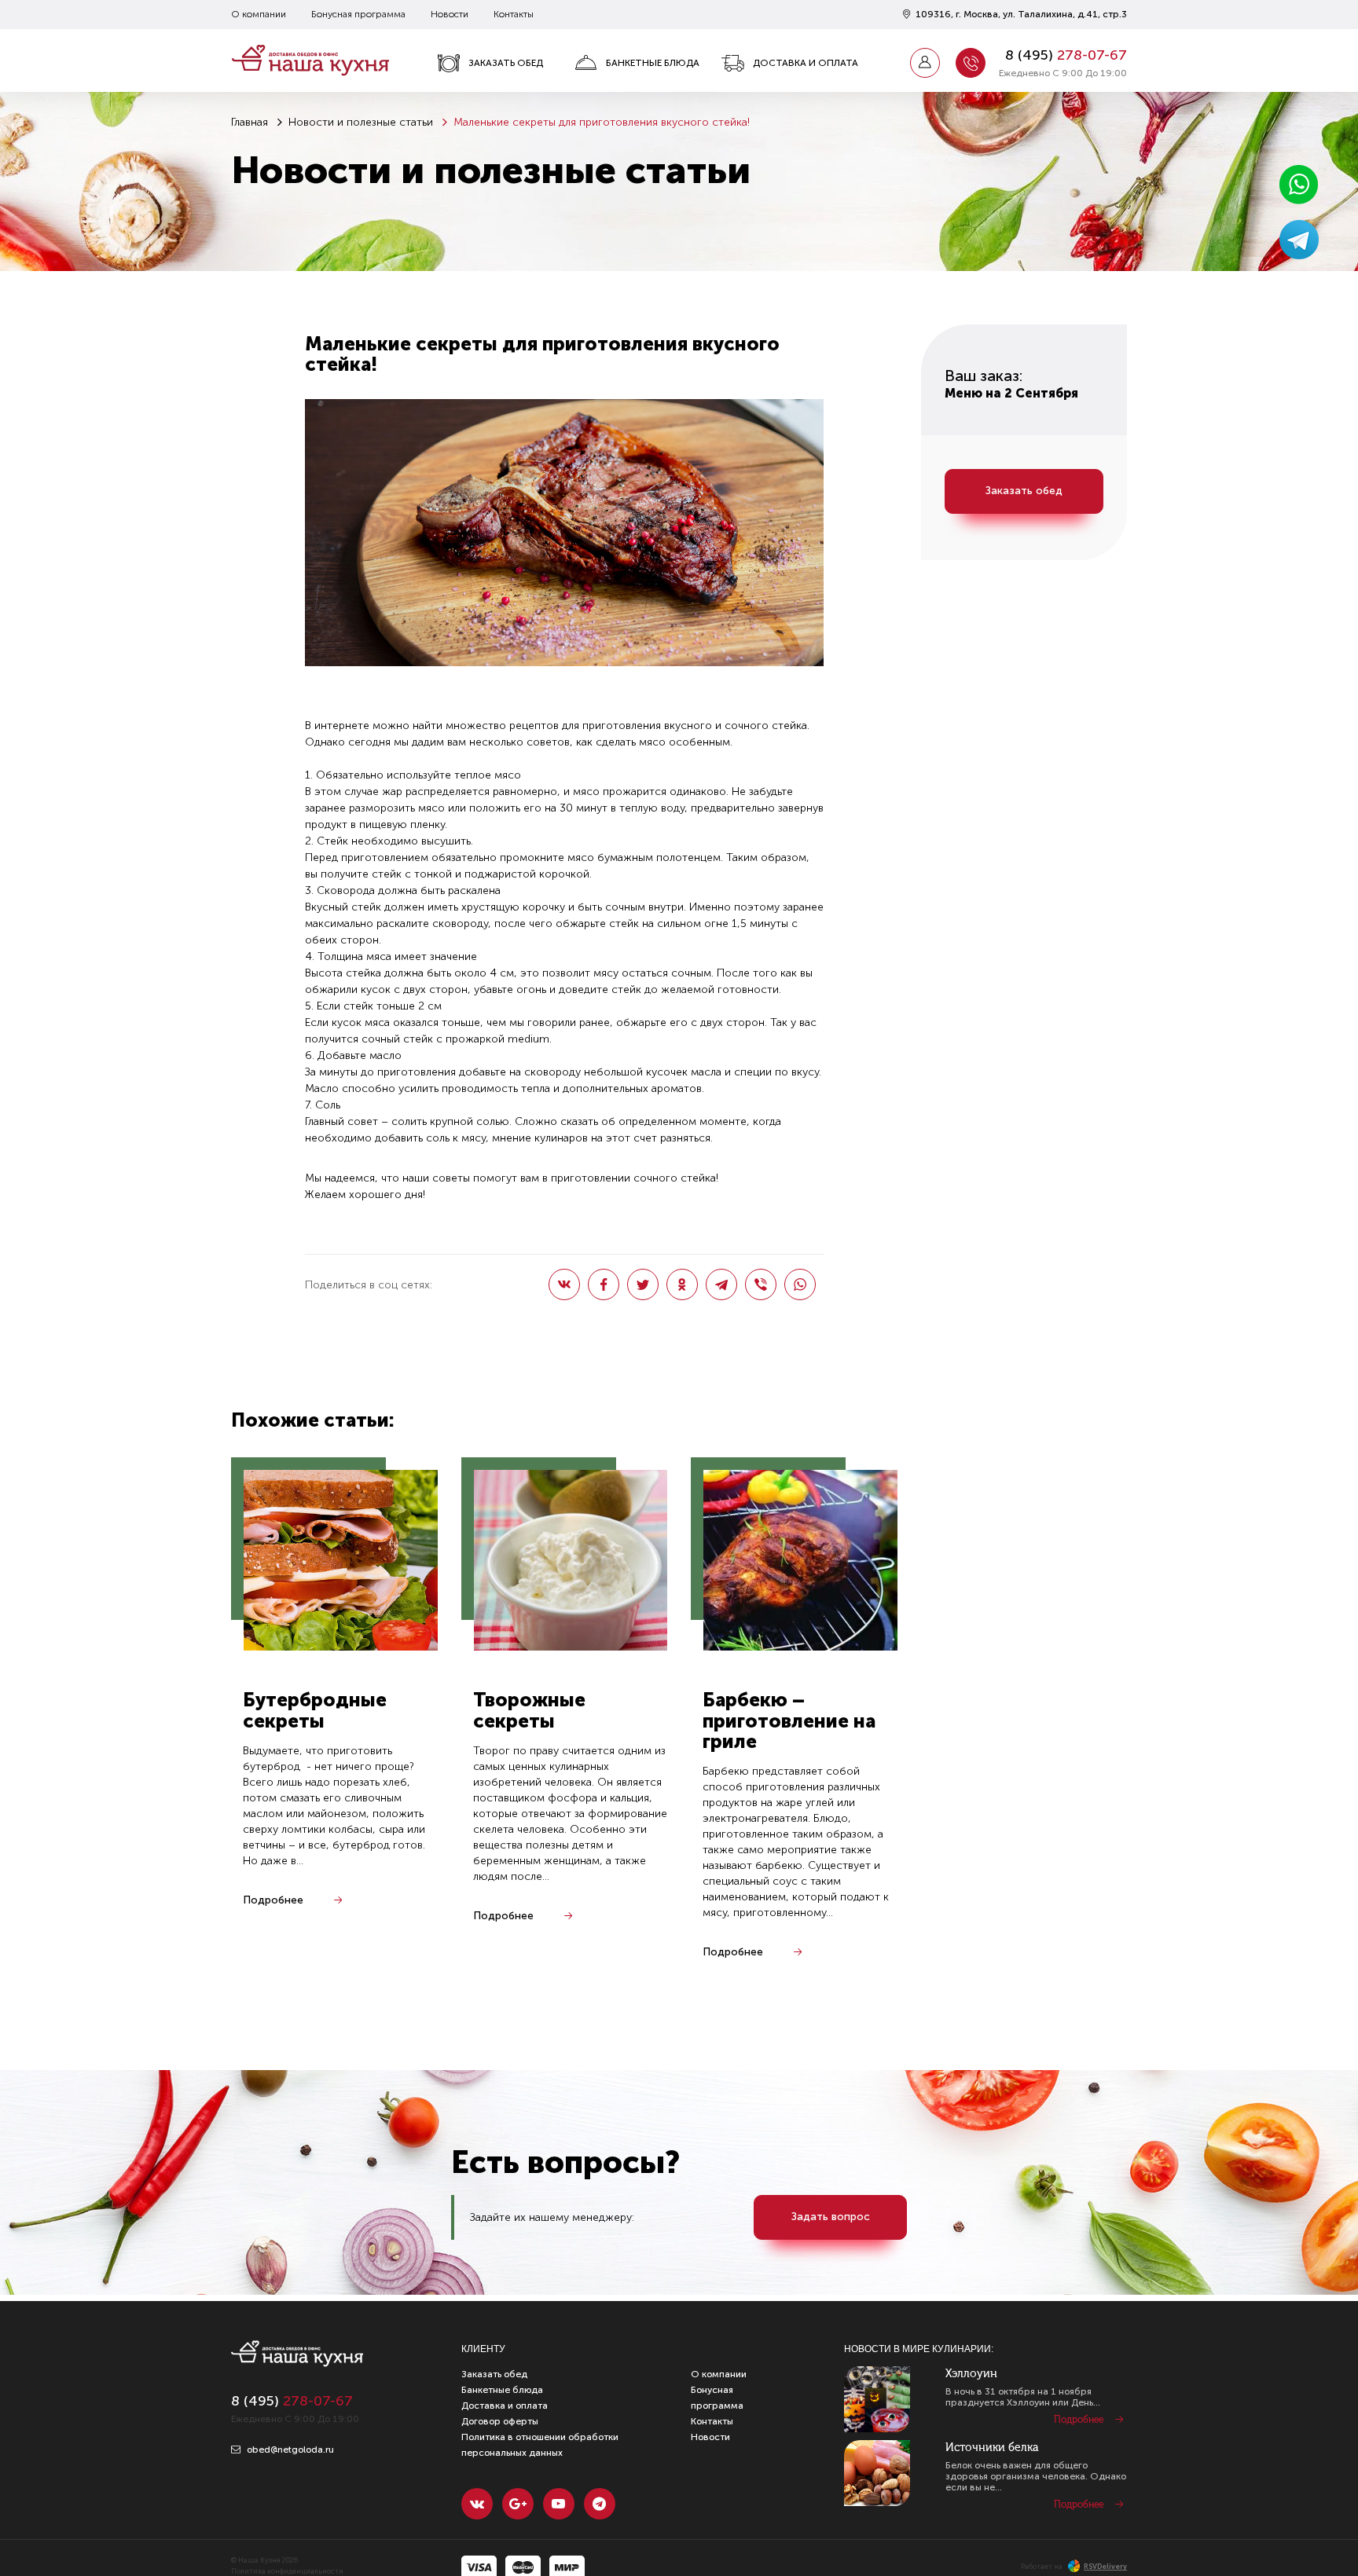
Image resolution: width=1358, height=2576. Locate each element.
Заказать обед (506, 63)
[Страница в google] (518, 2504)
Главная (250, 122)
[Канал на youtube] (559, 2504)
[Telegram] (721, 1284)
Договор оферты (500, 2421)
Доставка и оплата (806, 63)
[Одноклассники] (682, 1284)
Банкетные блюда (653, 63)
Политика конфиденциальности (287, 2571)
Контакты (514, 14)
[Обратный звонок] (971, 63)
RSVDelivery (1105, 2567)
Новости (450, 14)
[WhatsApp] (800, 1284)
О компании (259, 14)
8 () (1066, 55)
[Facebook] (604, 1284)
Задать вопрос (831, 2217)
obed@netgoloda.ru (289, 2450)
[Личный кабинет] (925, 63)
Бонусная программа (358, 14)
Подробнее (273, 1900)
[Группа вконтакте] (477, 2504)
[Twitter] (643, 1284)
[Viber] (761, 1284)
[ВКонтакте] (564, 1284)
